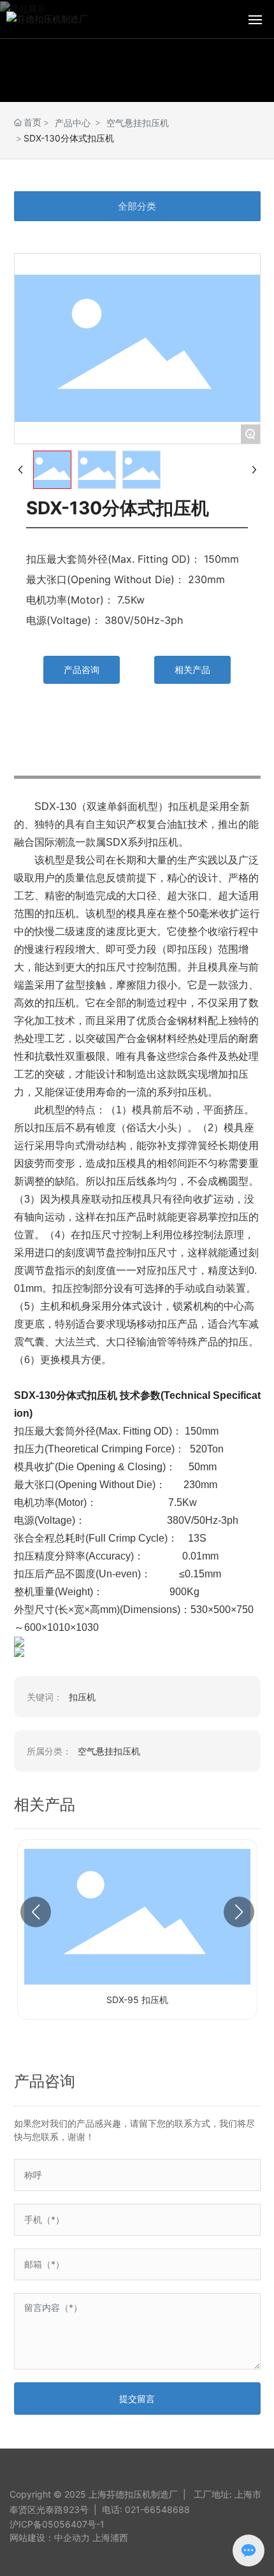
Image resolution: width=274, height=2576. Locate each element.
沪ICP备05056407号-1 (57, 2524)
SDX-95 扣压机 (137, 2000)
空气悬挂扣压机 (138, 123)
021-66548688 (157, 2509)
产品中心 (73, 123)
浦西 (119, 2537)
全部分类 (137, 206)
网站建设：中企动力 (50, 2537)
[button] (36, 1912)
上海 (101, 2537)
